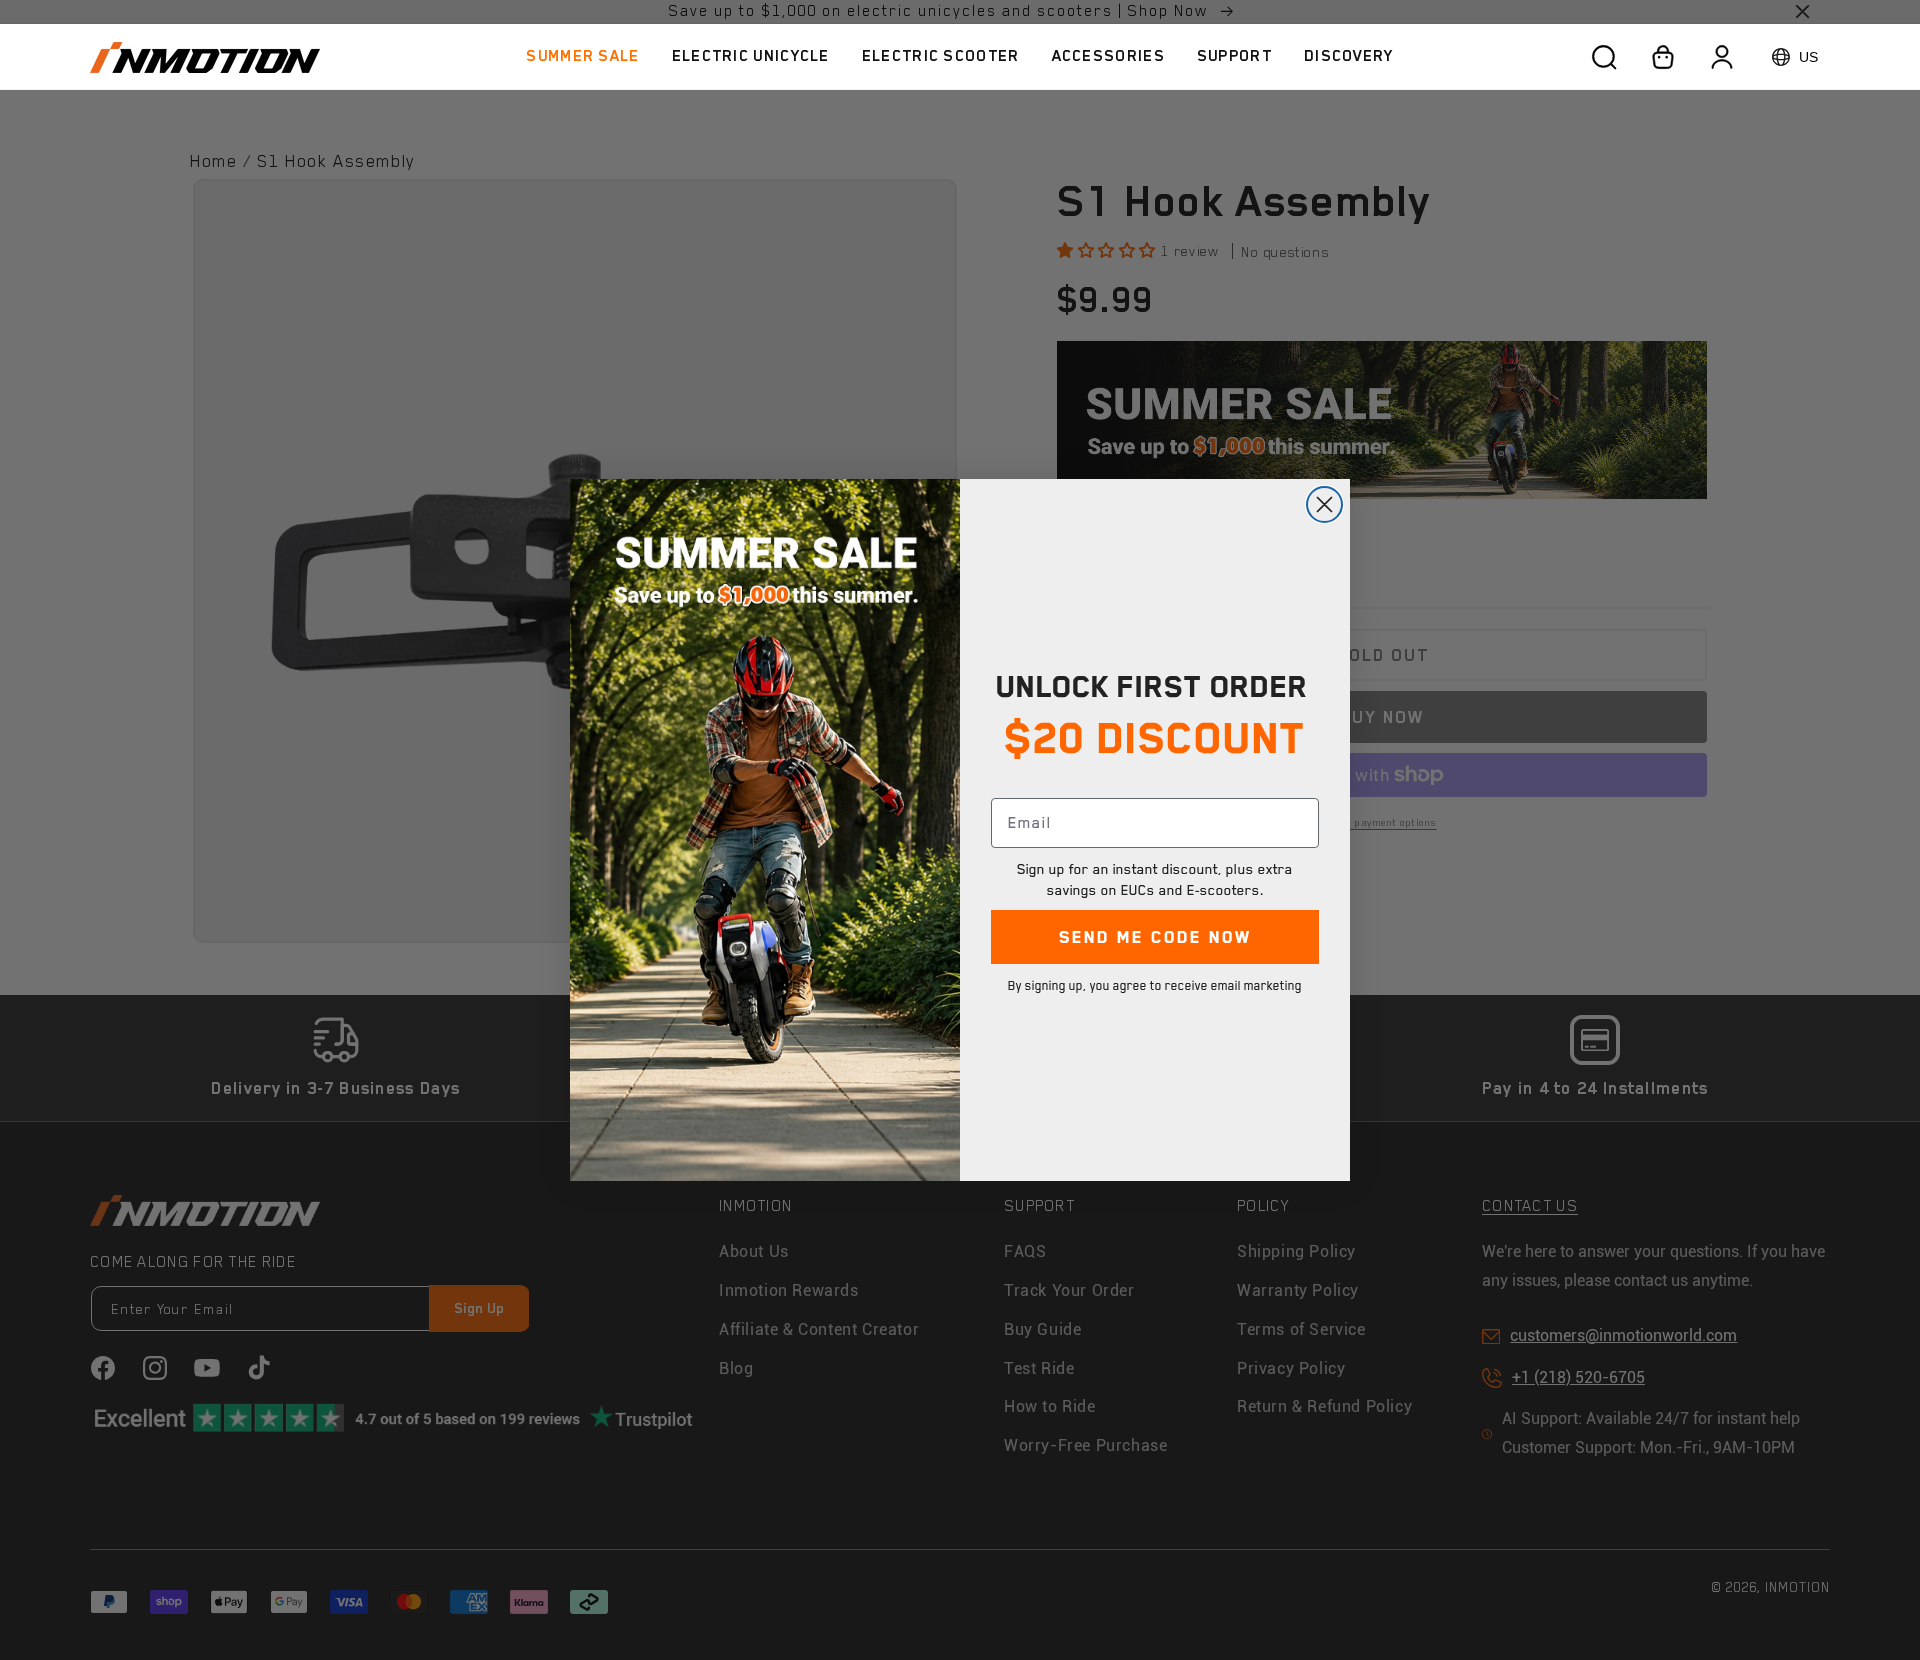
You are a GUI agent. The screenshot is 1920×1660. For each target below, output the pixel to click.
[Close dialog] (1324, 504)
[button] (751, 56)
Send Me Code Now (1155, 937)
